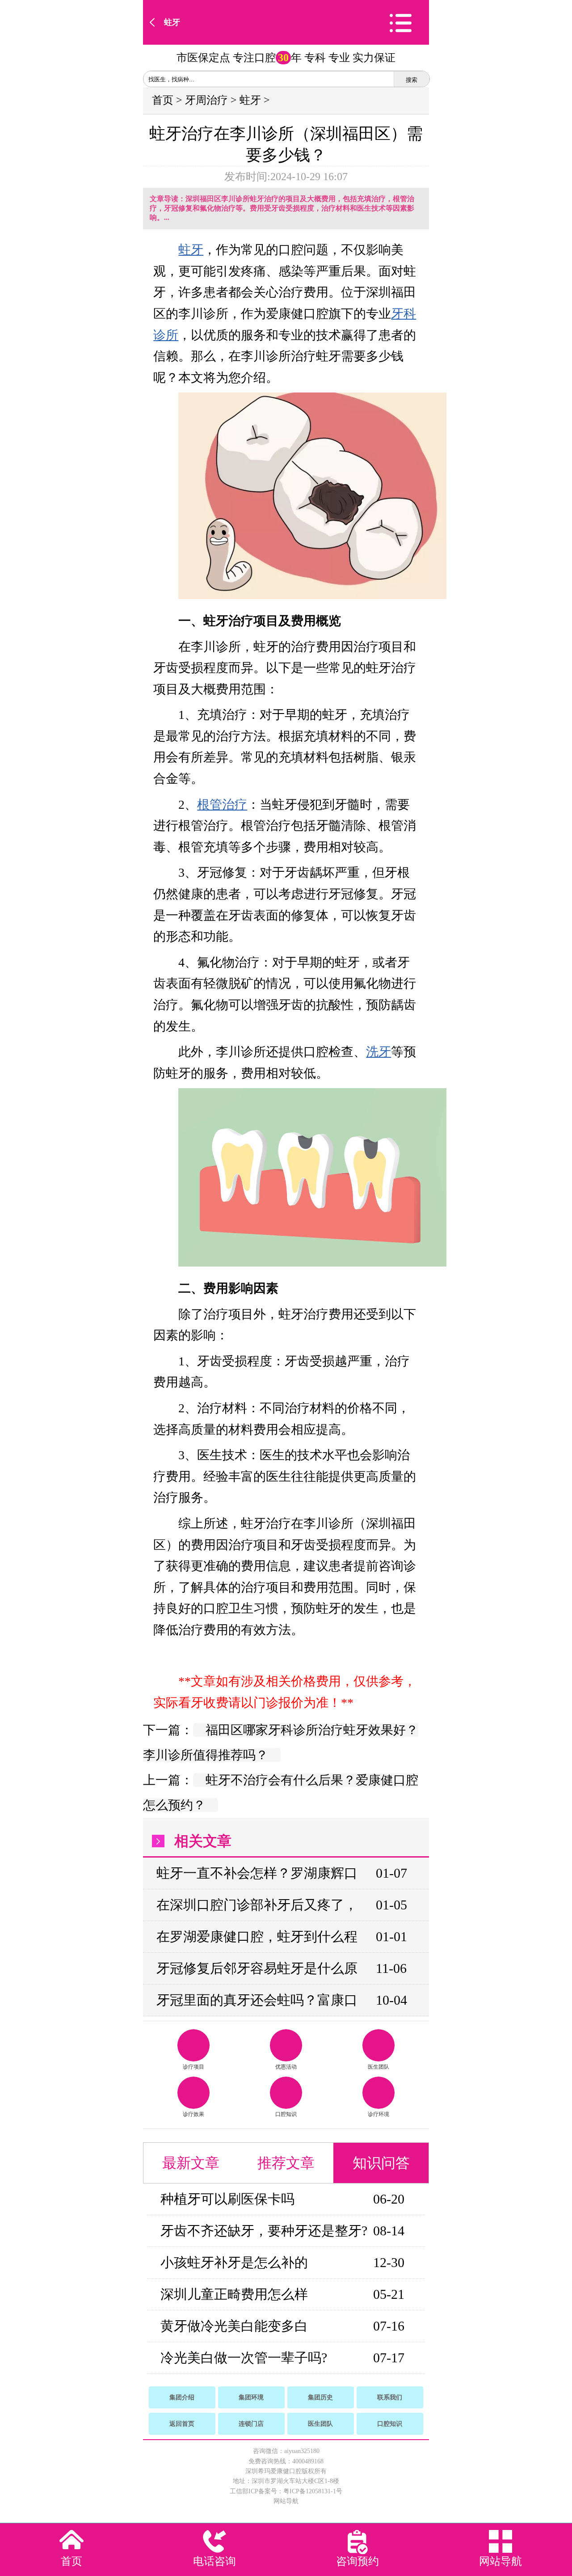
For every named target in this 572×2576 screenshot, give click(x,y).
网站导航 (286, 2501)
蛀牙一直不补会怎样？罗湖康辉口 (257, 1873)
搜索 (412, 80)
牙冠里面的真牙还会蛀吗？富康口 (257, 2000)
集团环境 (251, 2397)
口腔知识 (286, 2114)
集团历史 (320, 2397)
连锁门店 (251, 2424)
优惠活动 (286, 2067)
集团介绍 (182, 2397)
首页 (163, 100)
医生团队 (379, 2067)
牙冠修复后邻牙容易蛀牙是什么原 (257, 1968)
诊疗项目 (193, 2067)
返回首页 (182, 2424)
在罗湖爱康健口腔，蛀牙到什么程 (257, 1936)
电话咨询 (214, 2561)
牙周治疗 (206, 100)
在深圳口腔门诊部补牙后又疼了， (257, 1905)
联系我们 (390, 2397)
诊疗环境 (379, 2114)
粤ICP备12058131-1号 (313, 2491)
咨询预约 (357, 2561)
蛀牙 (172, 22)
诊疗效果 (193, 2114)
